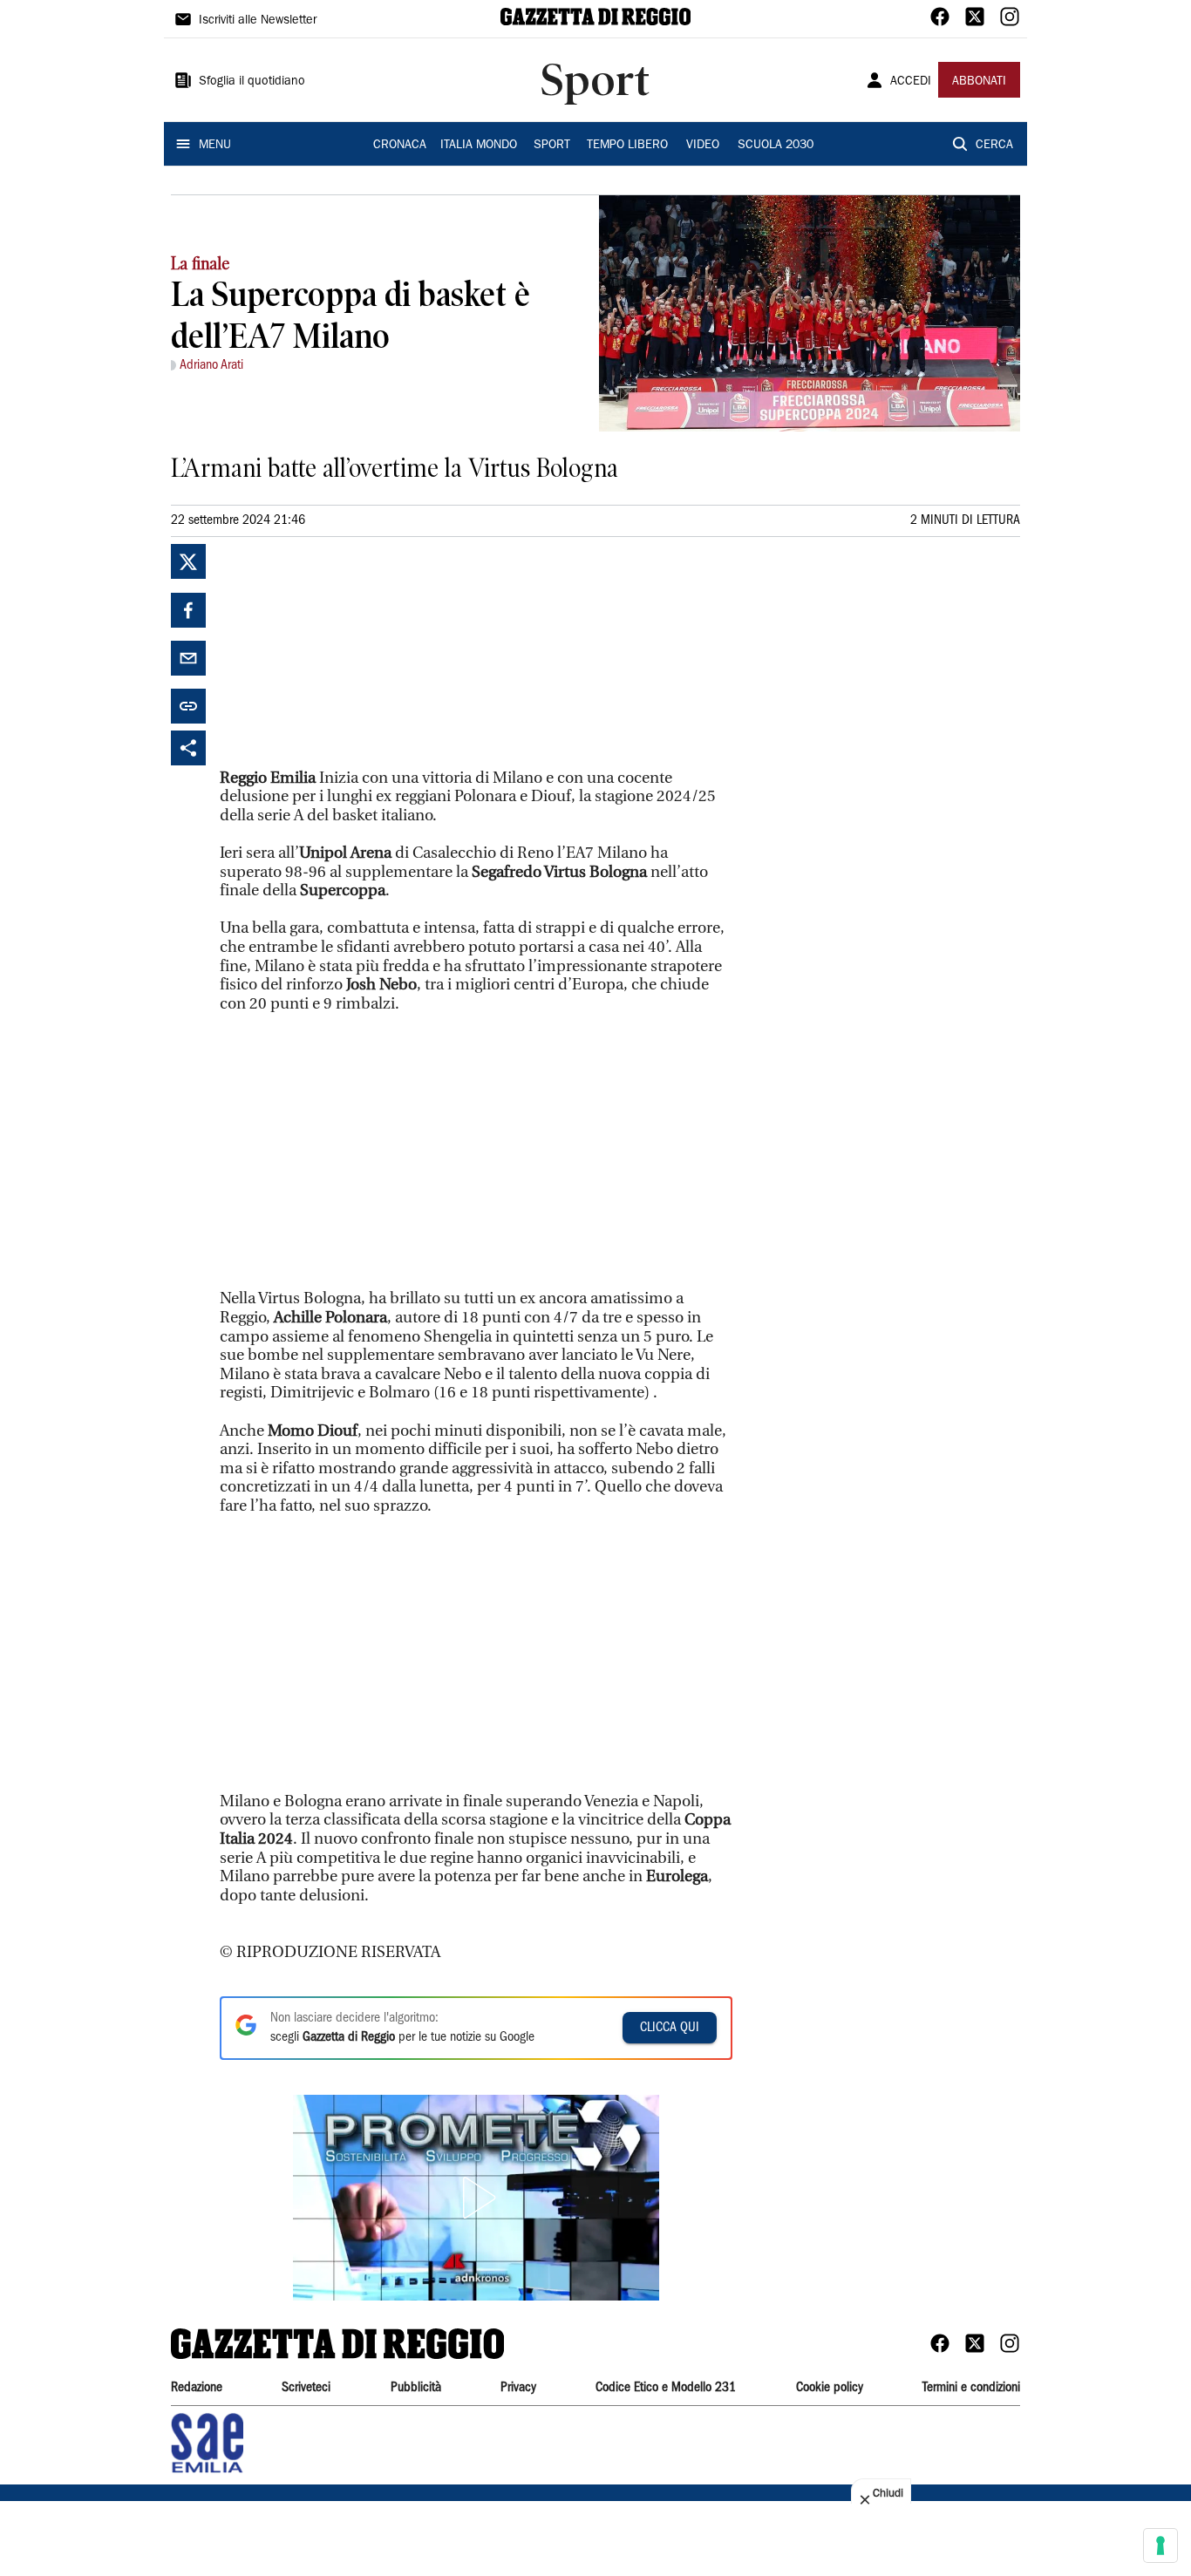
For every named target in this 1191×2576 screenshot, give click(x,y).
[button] (476, 2198)
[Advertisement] (350, 653)
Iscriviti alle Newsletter (258, 21)
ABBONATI (979, 82)
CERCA (994, 146)
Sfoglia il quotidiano (252, 82)
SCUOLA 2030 (776, 146)
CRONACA (400, 146)
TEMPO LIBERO (627, 146)
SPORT (552, 146)
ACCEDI (911, 82)
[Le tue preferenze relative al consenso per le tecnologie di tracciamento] (1160, 2545)
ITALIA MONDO (479, 146)
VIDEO (703, 146)
